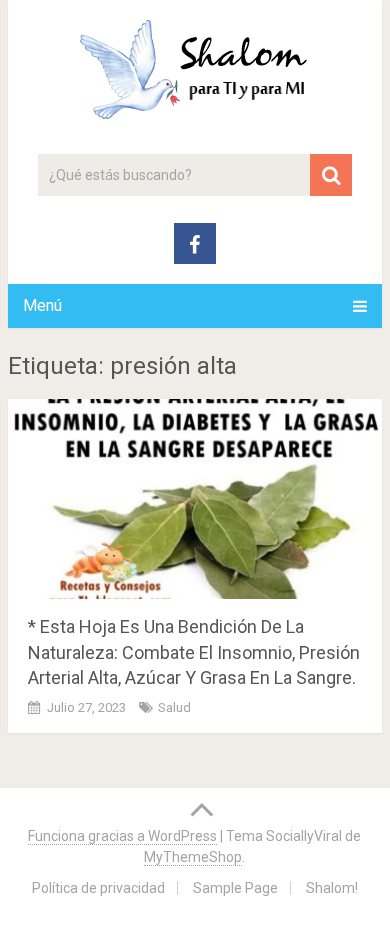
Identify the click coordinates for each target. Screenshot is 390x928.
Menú (42, 305)
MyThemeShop (193, 857)
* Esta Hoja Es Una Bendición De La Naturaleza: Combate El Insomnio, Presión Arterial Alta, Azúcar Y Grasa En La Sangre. (194, 651)
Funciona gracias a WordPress (122, 836)
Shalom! (332, 888)
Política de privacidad (98, 888)
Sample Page (235, 888)
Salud (174, 707)
